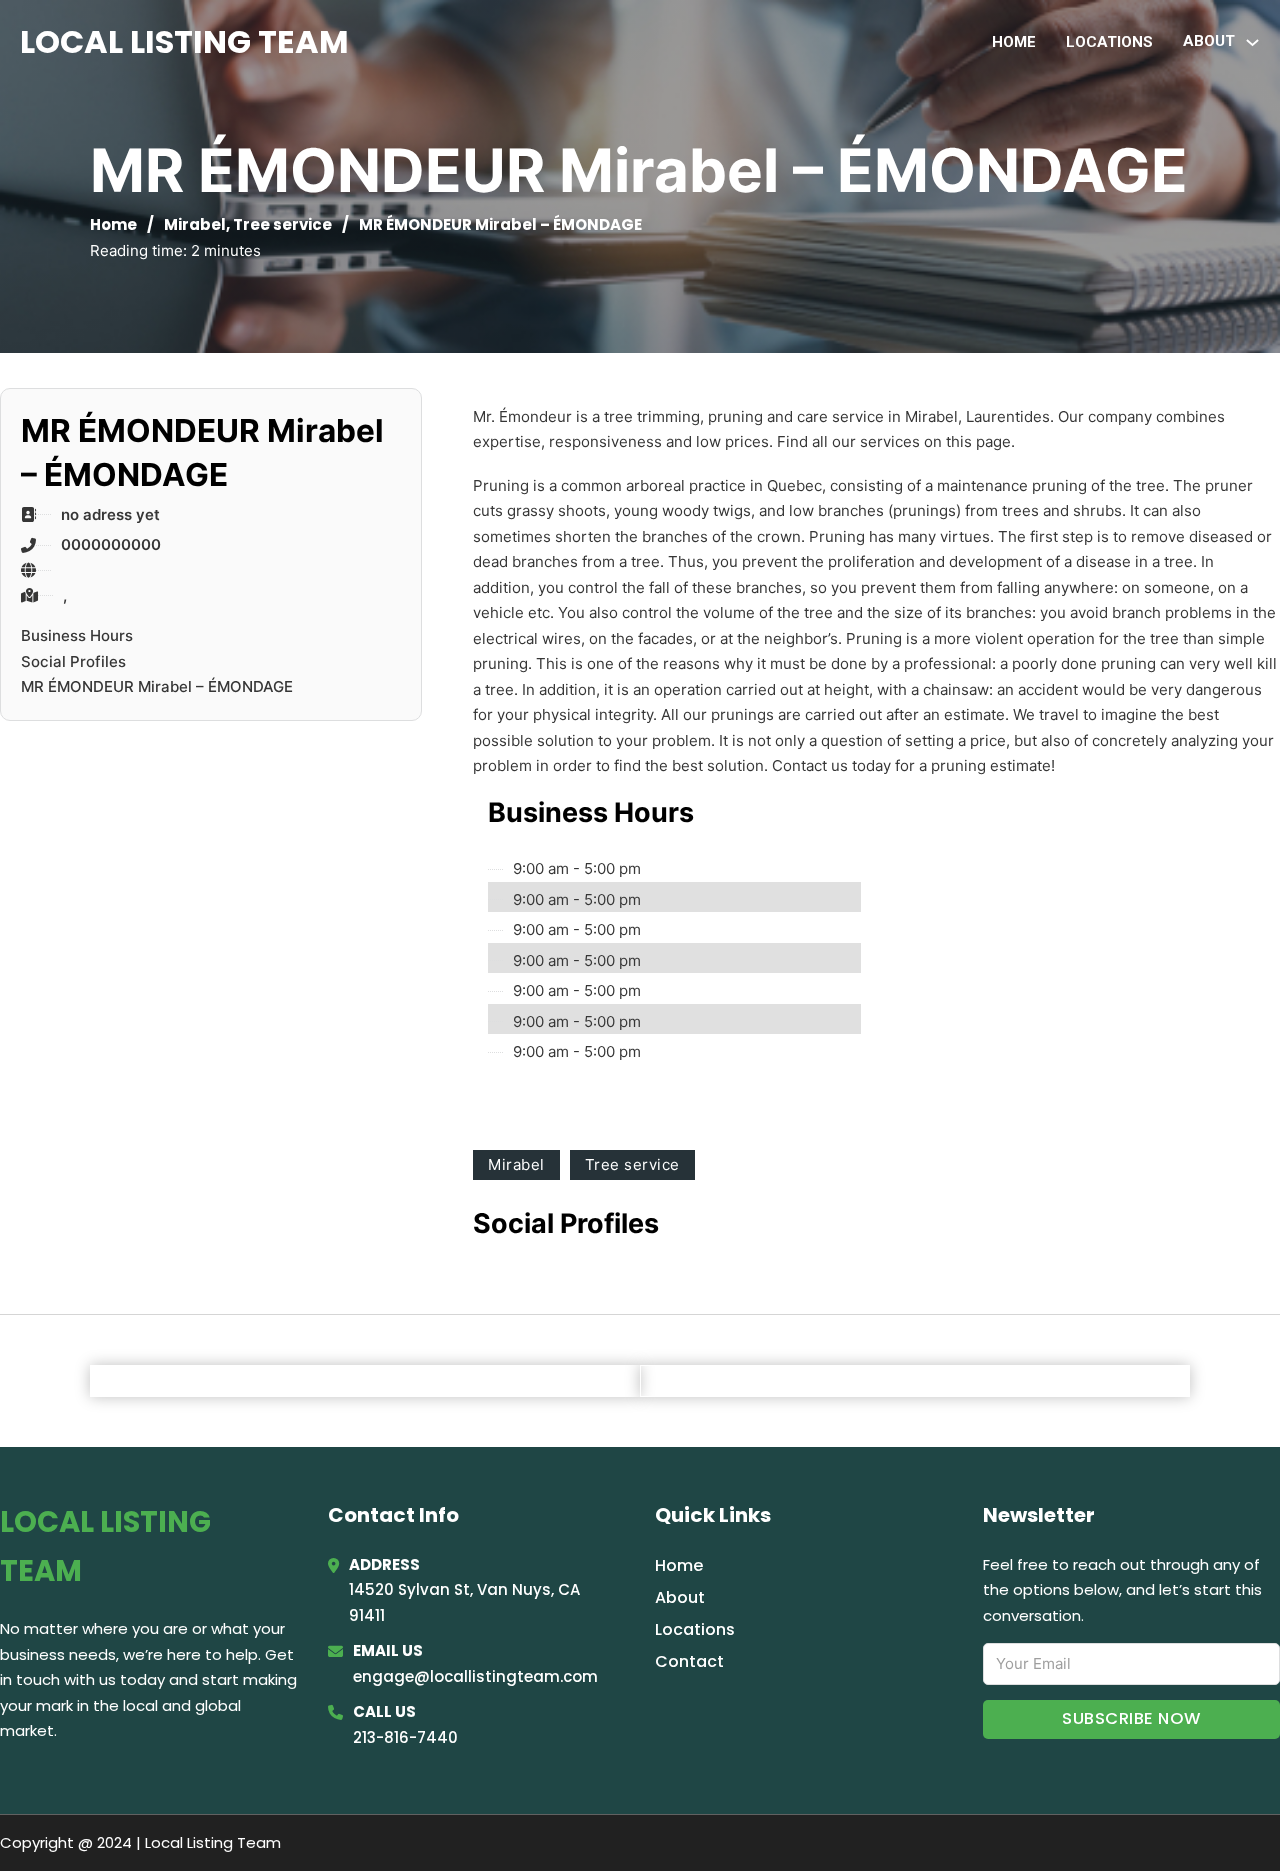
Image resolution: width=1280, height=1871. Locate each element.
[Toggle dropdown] (1252, 42)
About (680, 1597)
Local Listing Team (184, 41)
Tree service (282, 224)
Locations (1109, 42)
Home (1014, 42)
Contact (689, 1661)
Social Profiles (73, 661)
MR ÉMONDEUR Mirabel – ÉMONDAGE (157, 686)
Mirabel (195, 224)
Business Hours (77, 635)
